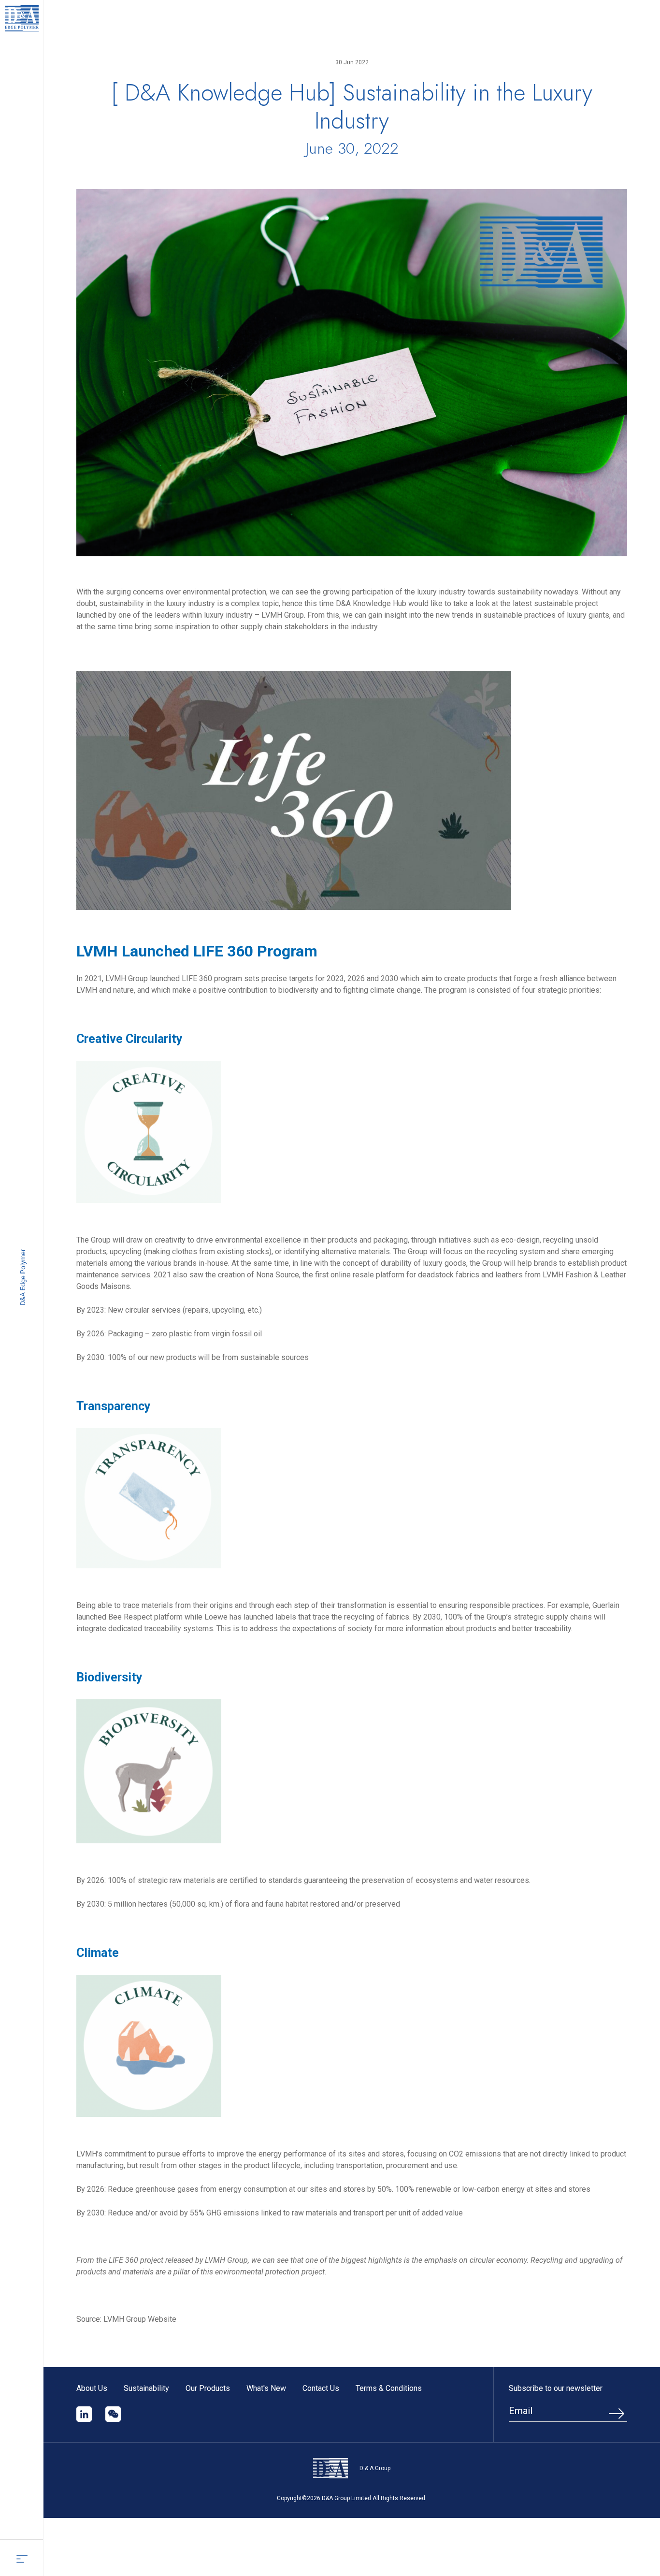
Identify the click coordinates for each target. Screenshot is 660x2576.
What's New (266, 2388)
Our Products (208, 2388)
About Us (92, 2388)
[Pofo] (22, 18)
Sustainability (146, 2388)
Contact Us (321, 2388)
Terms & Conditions (389, 2388)
